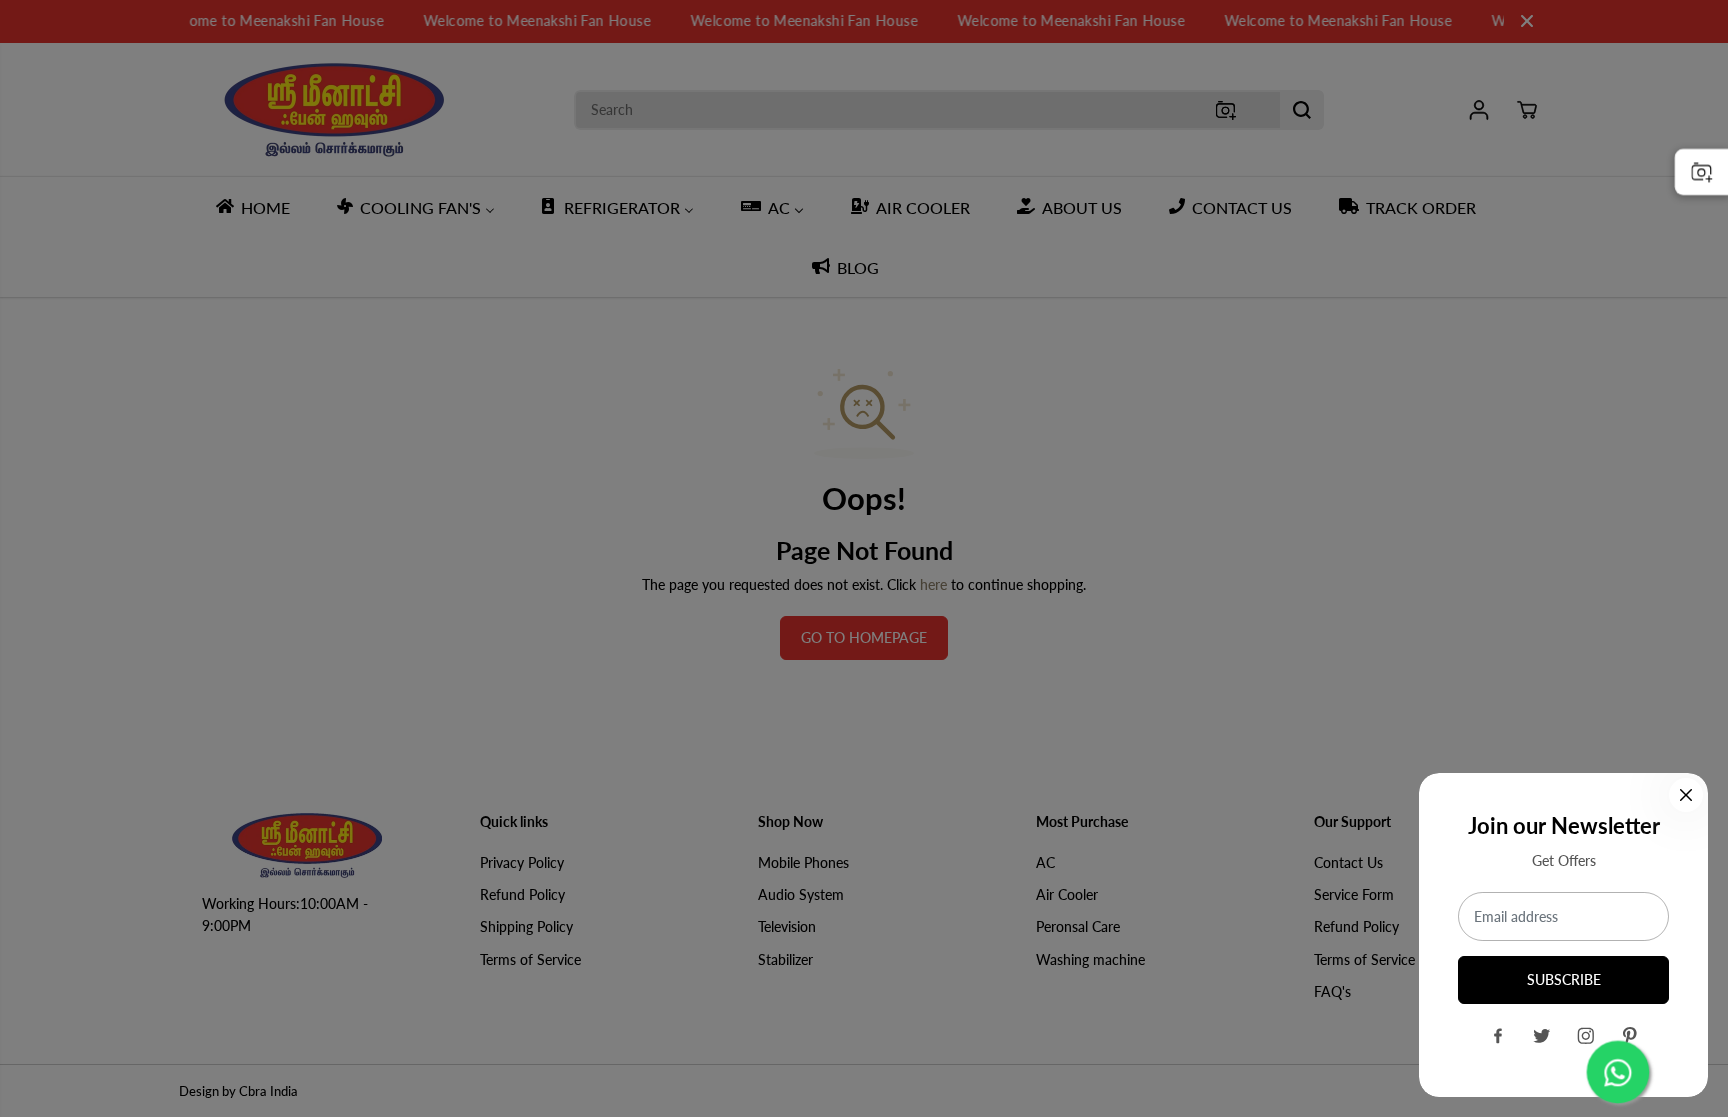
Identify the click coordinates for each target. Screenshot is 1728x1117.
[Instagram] (1586, 1036)
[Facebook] (1498, 1036)
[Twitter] (1542, 1036)
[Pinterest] (1630, 1036)
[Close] (1686, 795)
